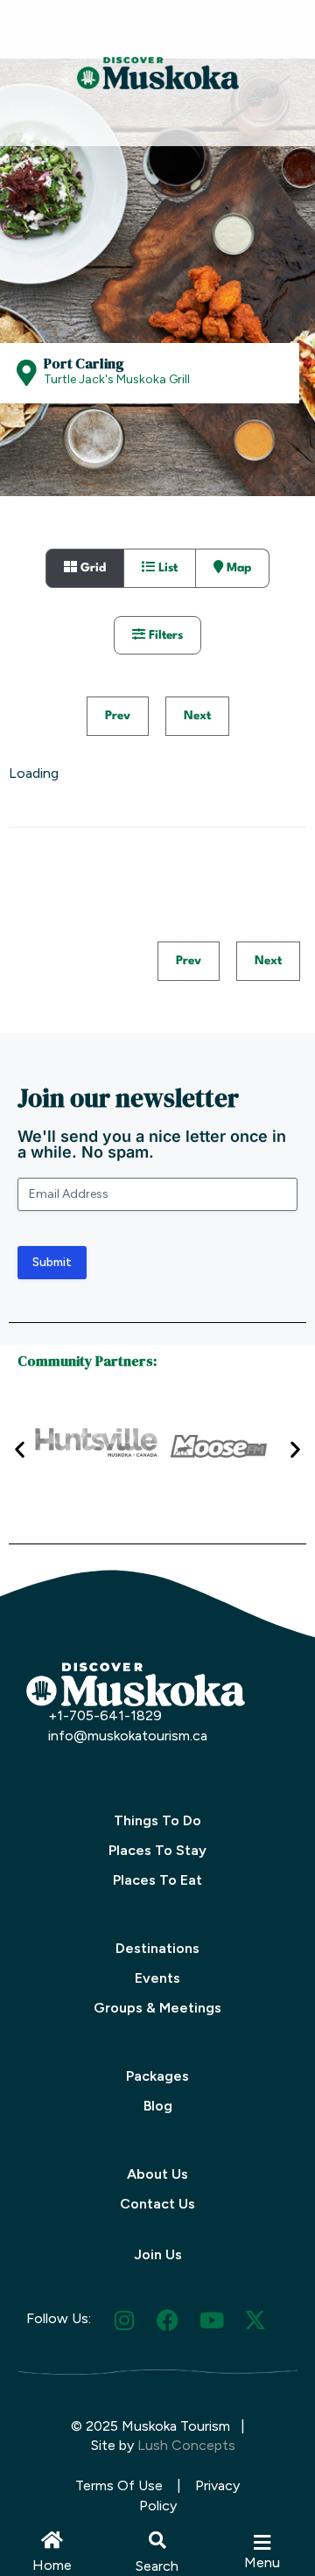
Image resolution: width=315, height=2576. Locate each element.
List (166, 568)
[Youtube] (211, 2320)
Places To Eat (157, 1880)
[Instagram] (124, 2320)
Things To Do (157, 1820)
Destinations (157, 1948)
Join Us (158, 2254)
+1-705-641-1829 (105, 1715)
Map (237, 568)
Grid (91, 568)
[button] (157, 2540)
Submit (52, 1262)
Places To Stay (157, 1850)
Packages (157, 2076)
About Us (157, 2174)
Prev (118, 716)
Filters (164, 635)
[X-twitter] (255, 2320)
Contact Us (157, 2204)
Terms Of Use (119, 2485)
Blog (158, 2106)
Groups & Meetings (157, 2008)
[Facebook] (168, 2320)
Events (157, 1978)
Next (197, 716)
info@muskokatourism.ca (128, 1736)
